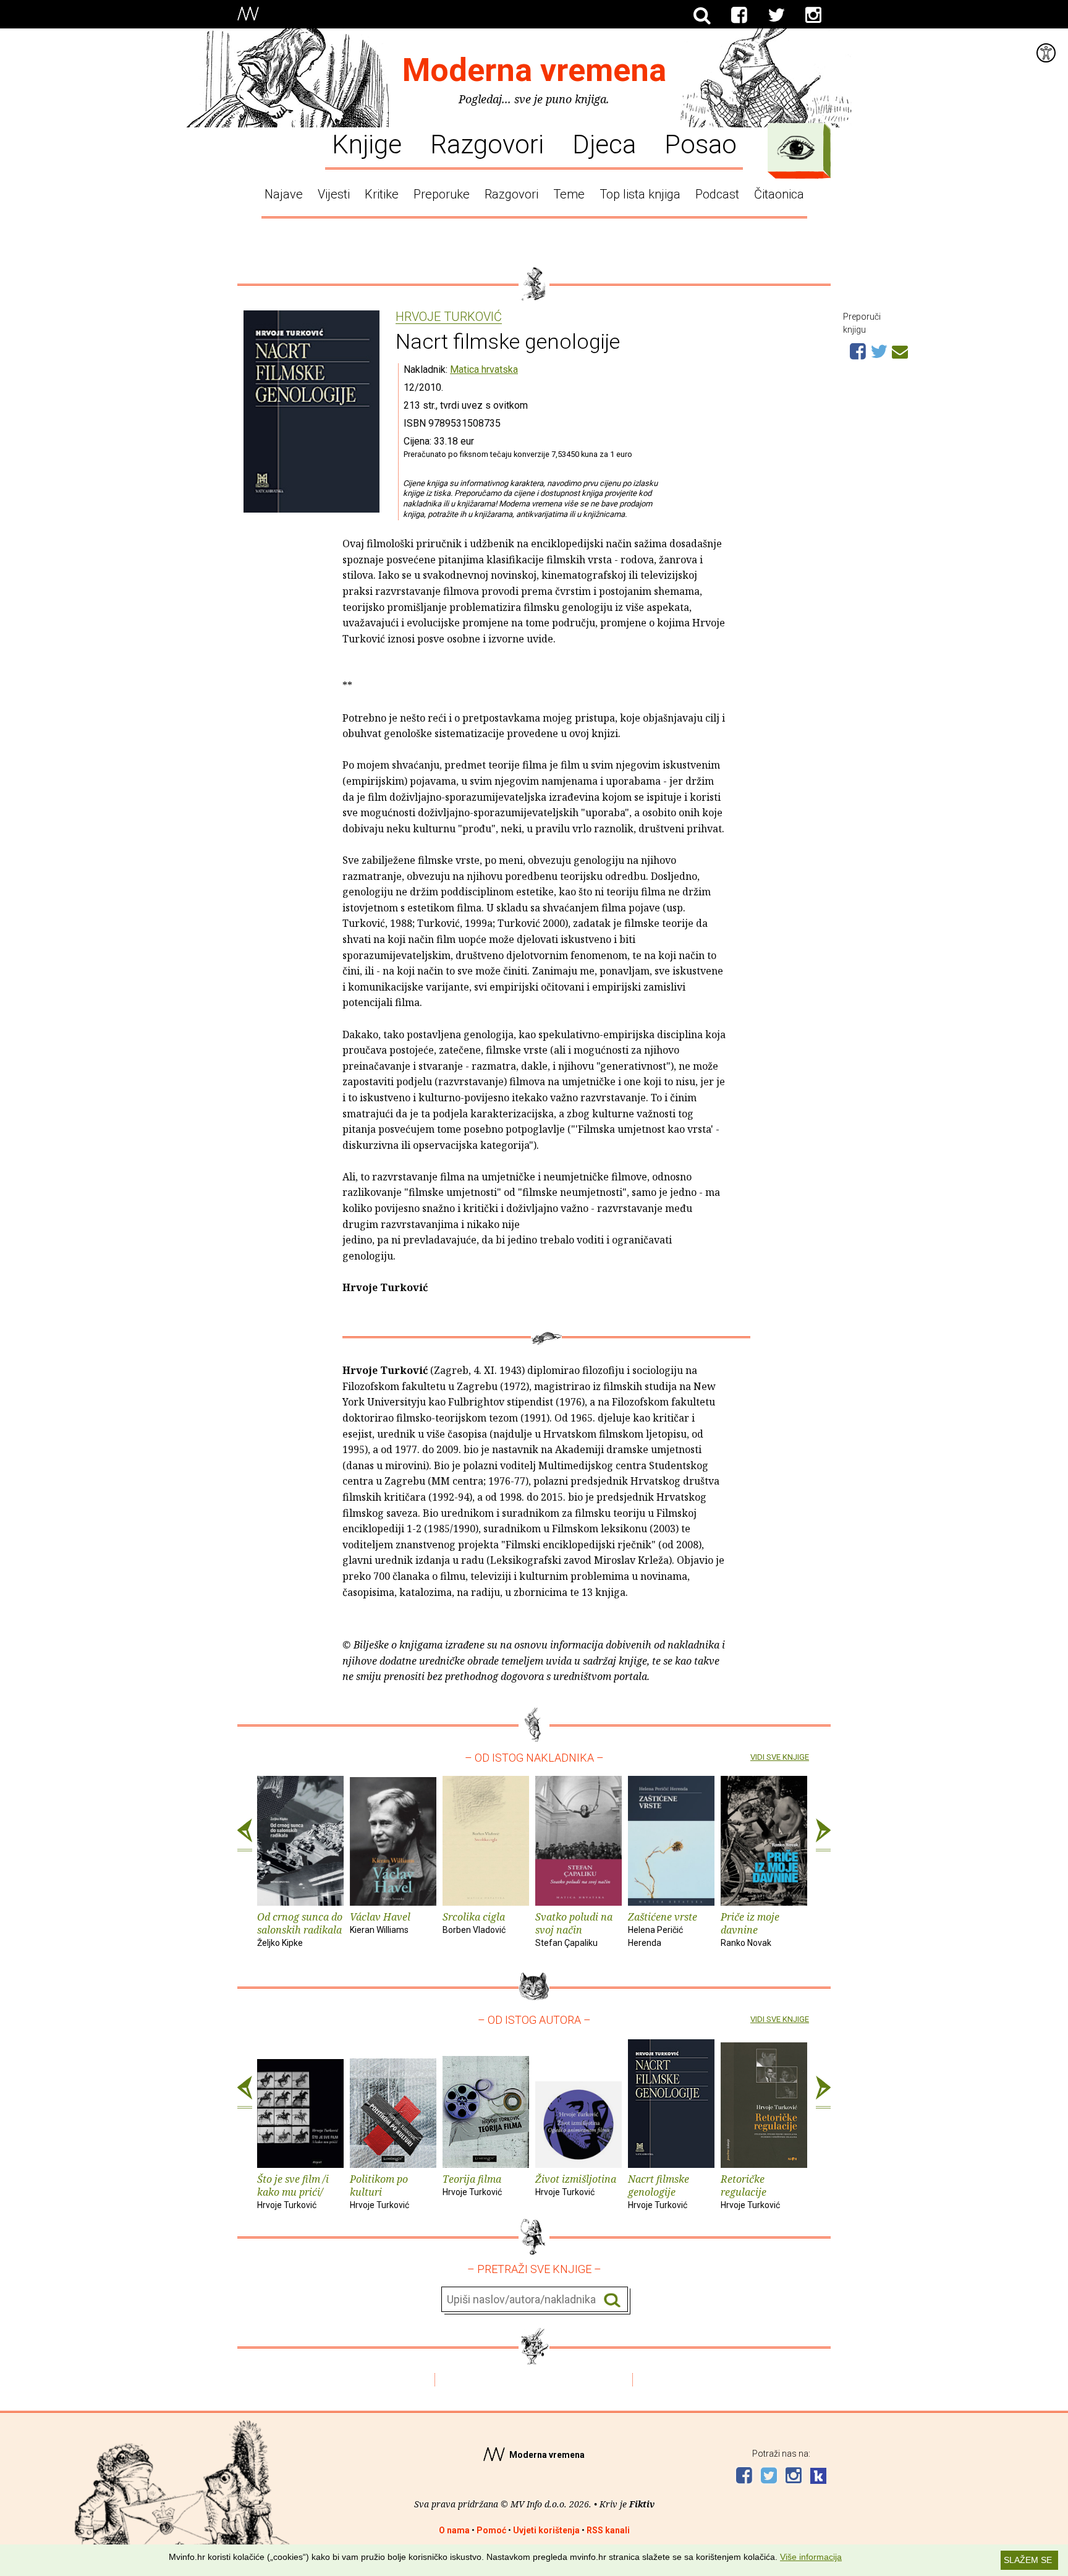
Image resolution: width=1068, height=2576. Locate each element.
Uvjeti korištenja (546, 2530)
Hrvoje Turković (449, 317)
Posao (701, 143)
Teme (569, 194)
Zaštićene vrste (663, 1929)
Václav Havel (380, 1922)
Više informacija (811, 2557)
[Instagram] (813, 15)
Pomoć (491, 2530)
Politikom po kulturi (379, 2191)
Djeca (604, 143)
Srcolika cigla (474, 1922)
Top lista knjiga (640, 194)
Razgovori (487, 143)
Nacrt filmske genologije (659, 2191)
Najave (284, 194)
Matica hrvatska (484, 369)
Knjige (367, 143)
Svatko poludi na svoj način (574, 1929)
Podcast (717, 194)
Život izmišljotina (576, 2185)
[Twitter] (776, 15)
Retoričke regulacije (750, 2191)
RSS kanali (608, 2530)
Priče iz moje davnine (750, 1929)
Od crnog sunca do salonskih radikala (300, 1929)
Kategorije (796, 148)
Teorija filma (472, 2185)
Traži (612, 2300)
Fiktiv (642, 2504)
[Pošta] (900, 350)
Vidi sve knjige (780, 1757)
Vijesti (334, 194)
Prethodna (245, 1835)
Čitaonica (779, 194)
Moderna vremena (534, 70)
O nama (454, 2530)
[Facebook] (739, 15)
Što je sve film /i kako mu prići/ (293, 2191)
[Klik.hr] (818, 2477)
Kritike (382, 194)
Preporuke (442, 194)
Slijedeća (823, 1835)
